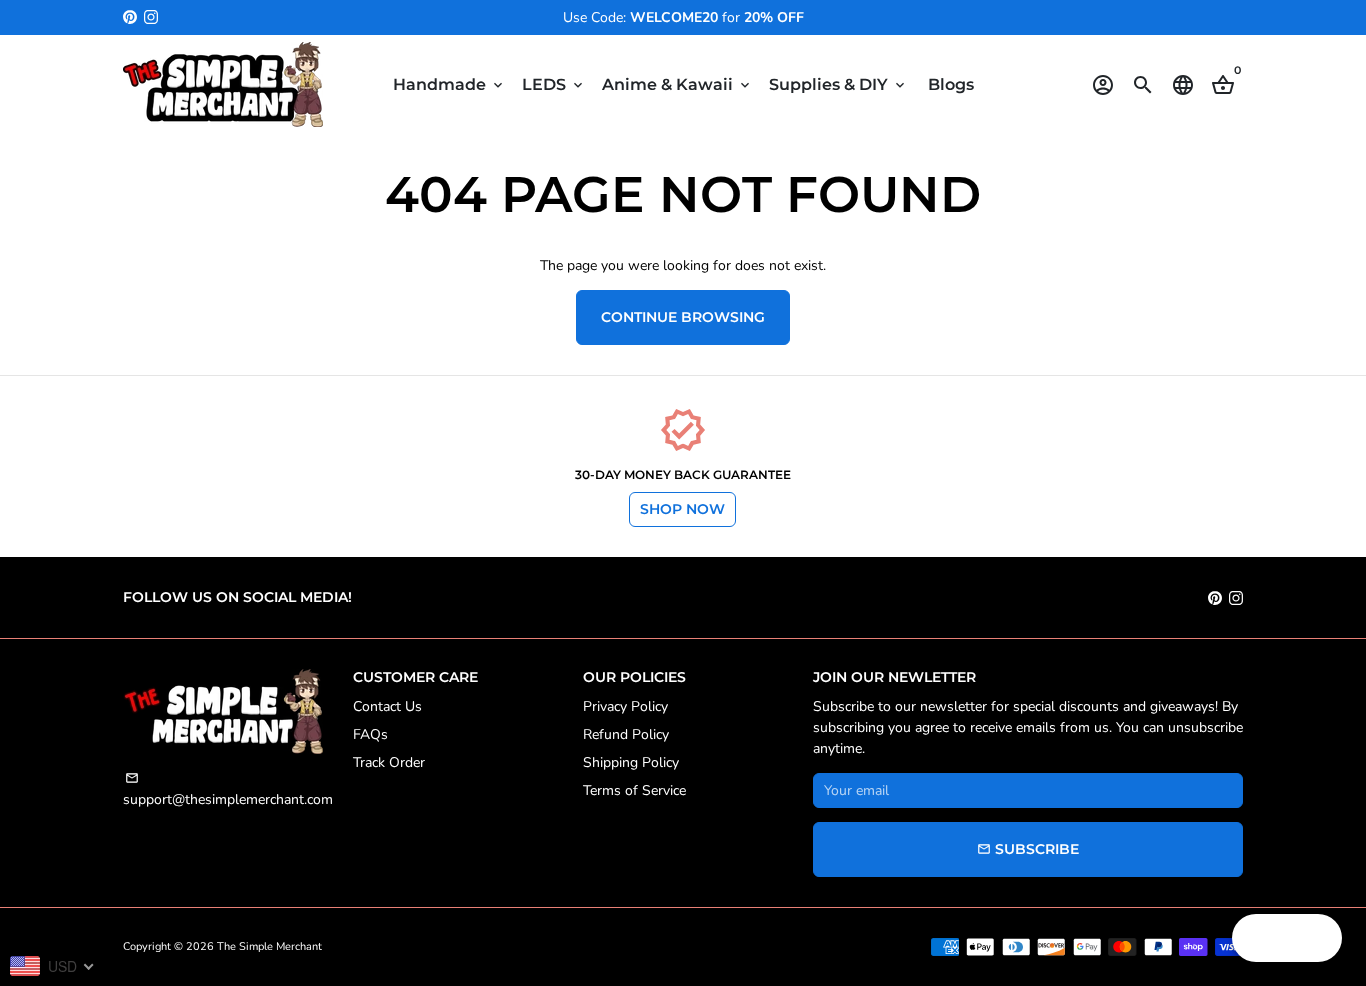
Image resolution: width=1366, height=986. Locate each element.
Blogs (951, 84)
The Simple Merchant (269, 946)
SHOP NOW (682, 509)
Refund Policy (626, 734)
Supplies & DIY (838, 84)
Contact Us (387, 706)
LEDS (554, 84)
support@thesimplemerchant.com (228, 790)
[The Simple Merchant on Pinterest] (130, 17)
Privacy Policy (625, 706)
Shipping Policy (631, 762)
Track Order (389, 762)
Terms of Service (634, 790)
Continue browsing (683, 317)
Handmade (449, 84)
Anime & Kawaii (677, 84)
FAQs (370, 734)
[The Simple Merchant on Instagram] (151, 17)
